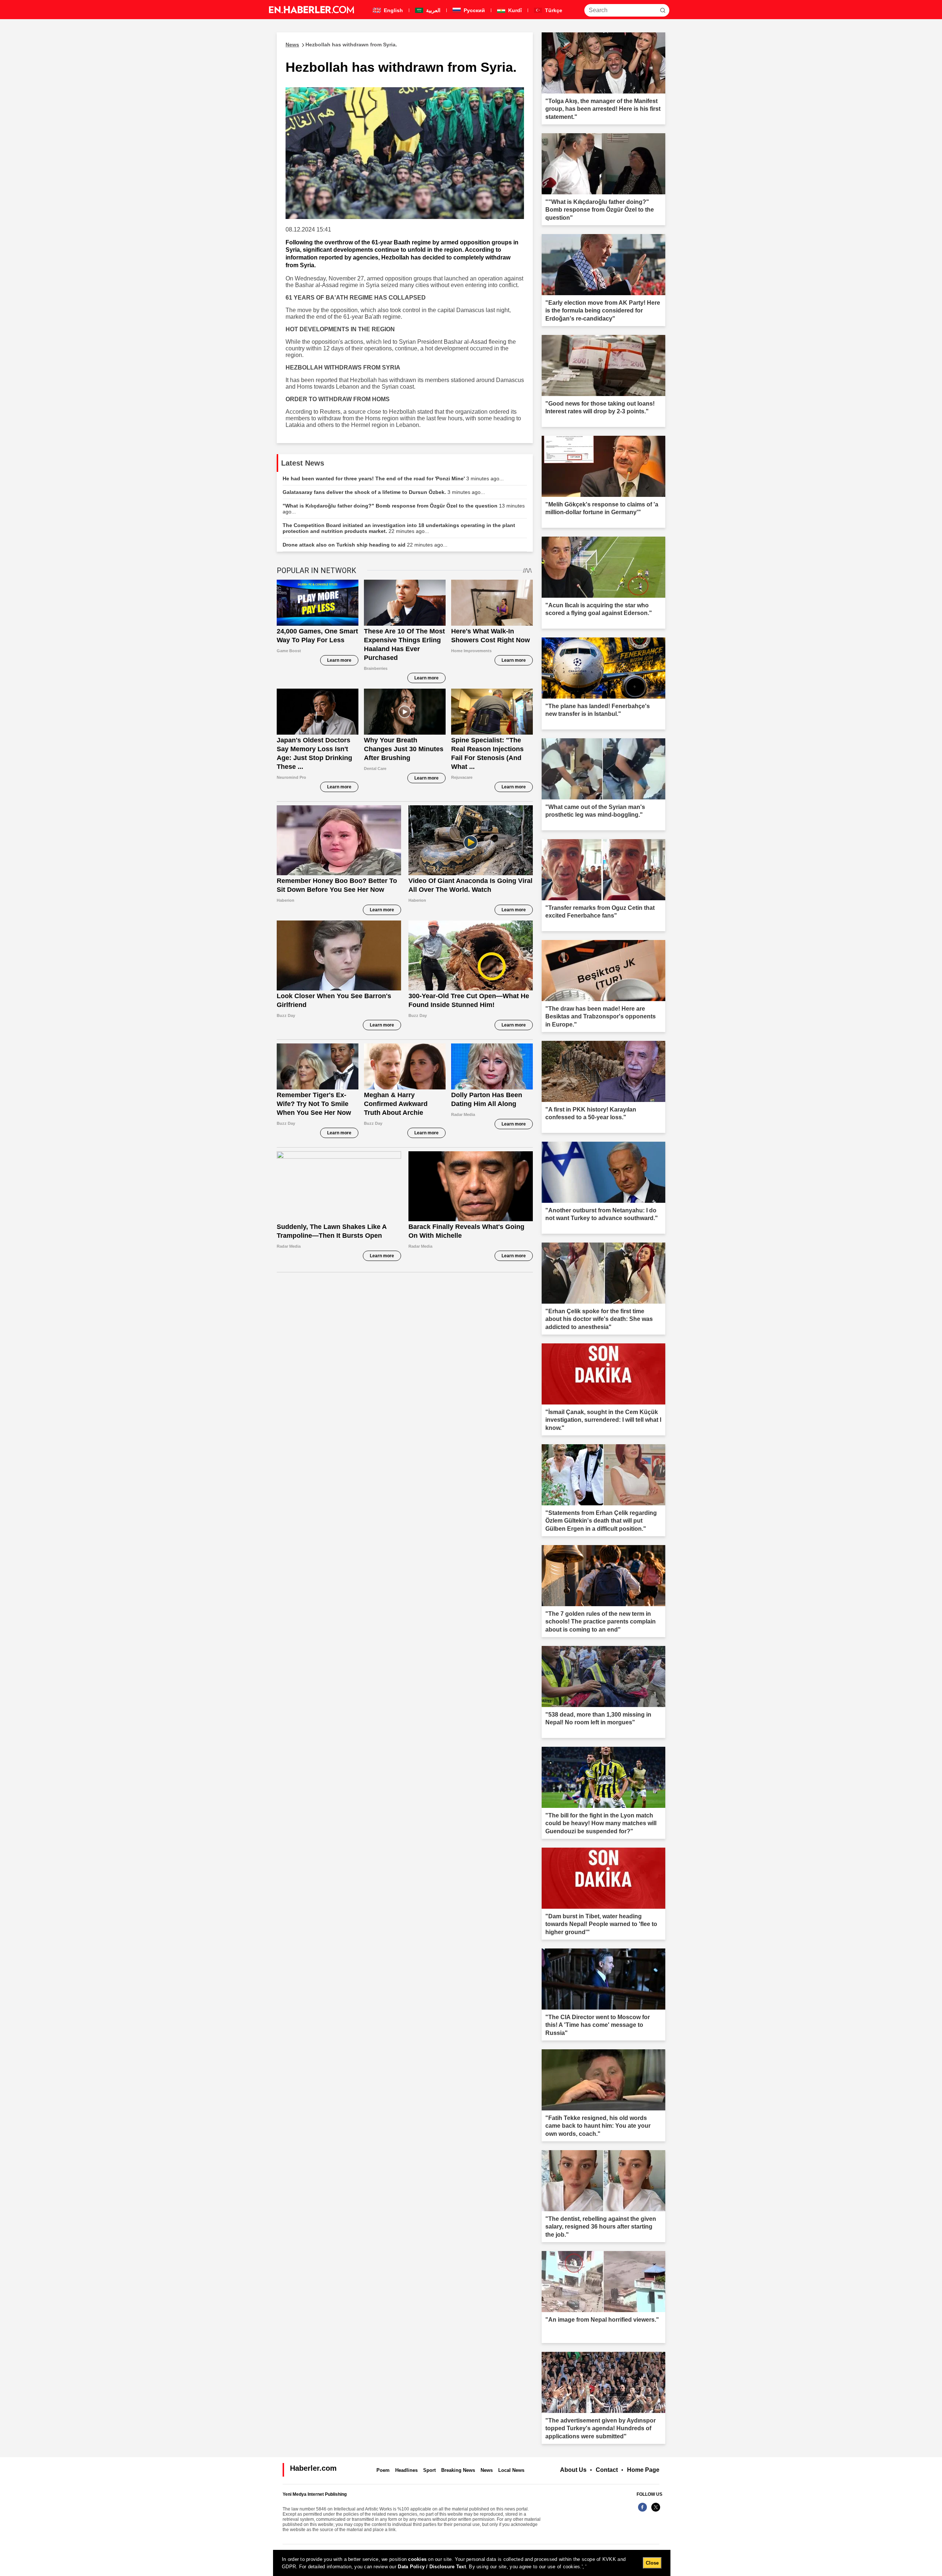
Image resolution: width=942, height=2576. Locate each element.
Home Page (643, 2470)
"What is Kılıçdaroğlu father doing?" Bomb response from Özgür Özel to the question (404, 509)
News (487, 2470)
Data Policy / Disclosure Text (432, 2567)
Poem (383, 2470)
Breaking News (458, 2470)
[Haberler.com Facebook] (642, 2511)
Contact (607, 2470)
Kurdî (514, 10)
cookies (417, 2559)
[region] (472, 2563)
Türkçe (553, 10)
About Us (573, 2470)
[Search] (663, 10)
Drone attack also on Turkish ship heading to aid (365, 545)
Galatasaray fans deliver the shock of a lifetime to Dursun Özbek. (384, 492)
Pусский (474, 10)
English (393, 10)
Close (652, 2563)
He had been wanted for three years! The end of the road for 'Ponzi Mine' (393, 478)
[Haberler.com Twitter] (656, 2511)
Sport (429, 2470)
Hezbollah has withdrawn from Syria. (341, 45)
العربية (433, 10)
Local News (511, 2470)
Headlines (406, 2470)
